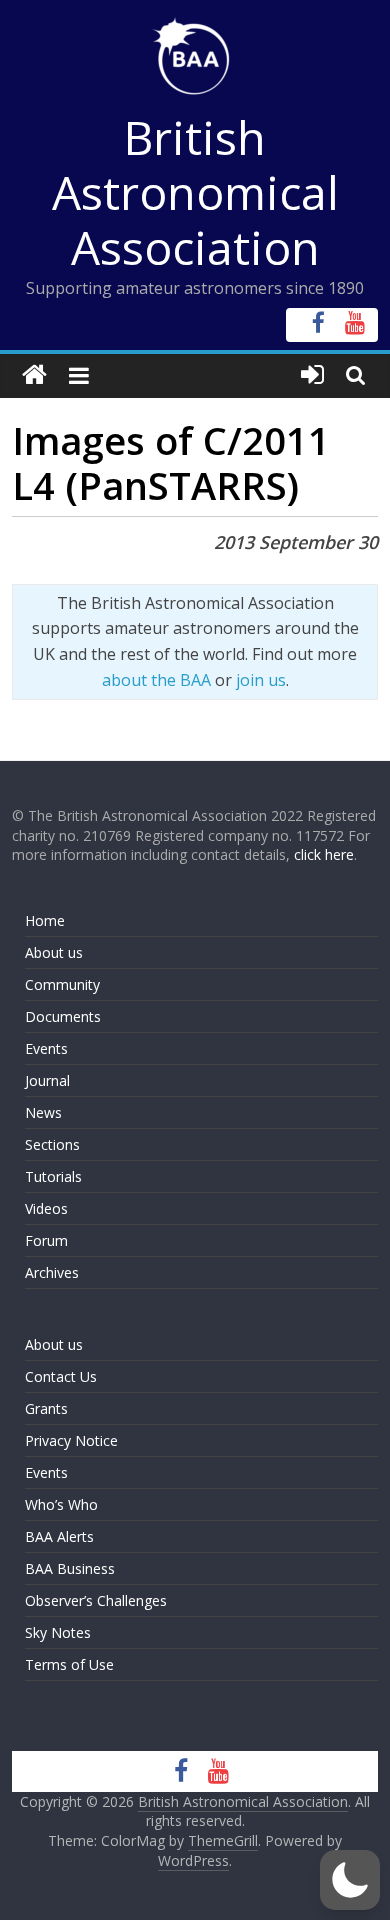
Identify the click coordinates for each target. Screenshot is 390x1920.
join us (261, 680)
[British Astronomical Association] (34, 375)
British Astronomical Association (195, 192)
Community (62, 984)
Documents (63, 1016)
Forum (46, 1240)
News (43, 1112)
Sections (52, 1144)
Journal (47, 1080)
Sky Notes (58, 1632)
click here (324, 854)
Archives (52, 1272)
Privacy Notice (71, 1440)
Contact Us (61, 1376)
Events (46, 1048)
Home (45, 920)
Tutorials (53, 1176)
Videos (46, 1208)
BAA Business (70, 1568)
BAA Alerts (59, 1536)
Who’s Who (61, 1504)
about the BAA (156, 680)
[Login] (312, 375)
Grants (46, 1408)
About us (54, 952)
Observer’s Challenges (96, 1600)
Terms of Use (69, 1664)
